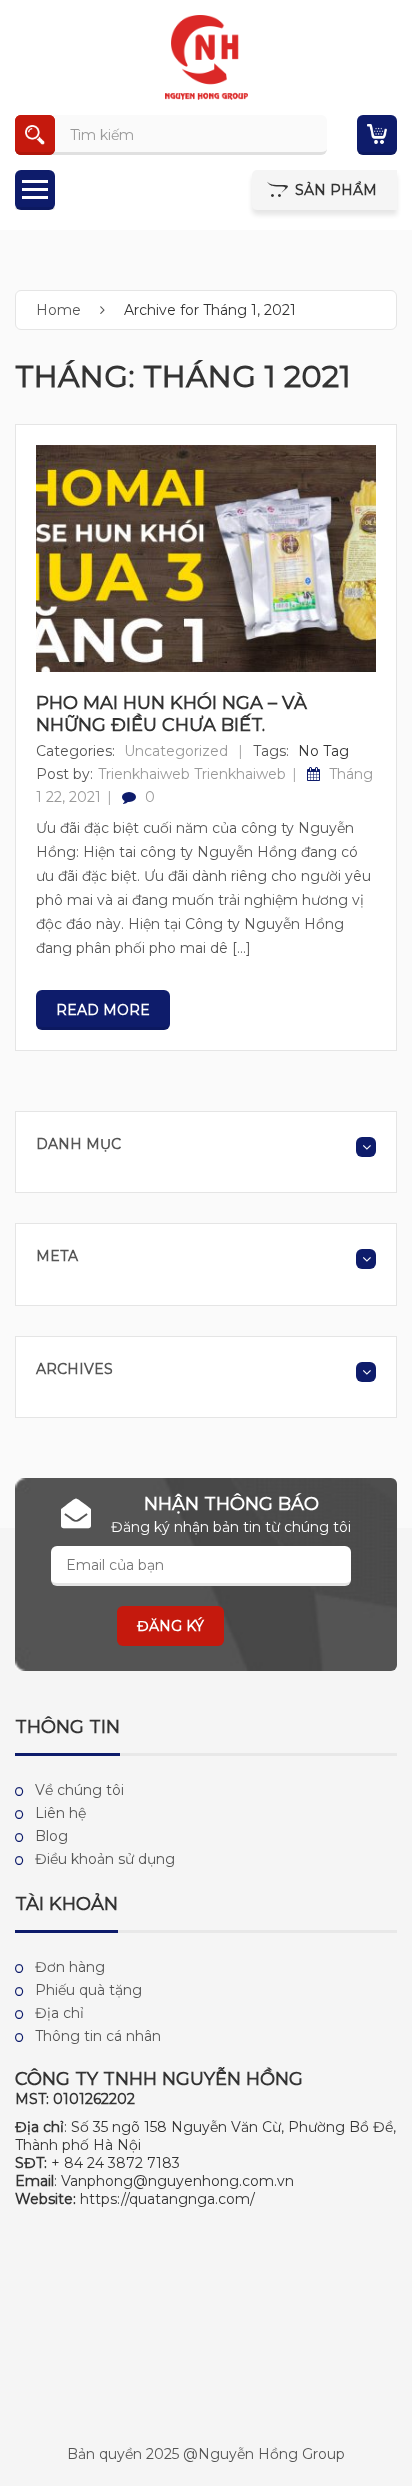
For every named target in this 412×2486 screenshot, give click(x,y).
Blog (51, 1836)
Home (58, 310)
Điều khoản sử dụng (105, 1859)
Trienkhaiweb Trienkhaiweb (192, 774)
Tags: (271, 751)
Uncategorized (176, 751)
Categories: (75, 751)
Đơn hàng (70, 1967)
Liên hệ (60, 1813)
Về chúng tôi (79, 1790)
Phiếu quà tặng (88, 1990)
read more (103, 1010)
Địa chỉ (59, 2013)
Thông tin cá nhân (98, 2036)
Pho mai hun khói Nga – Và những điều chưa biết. (171, 714)
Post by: (64, 774)
